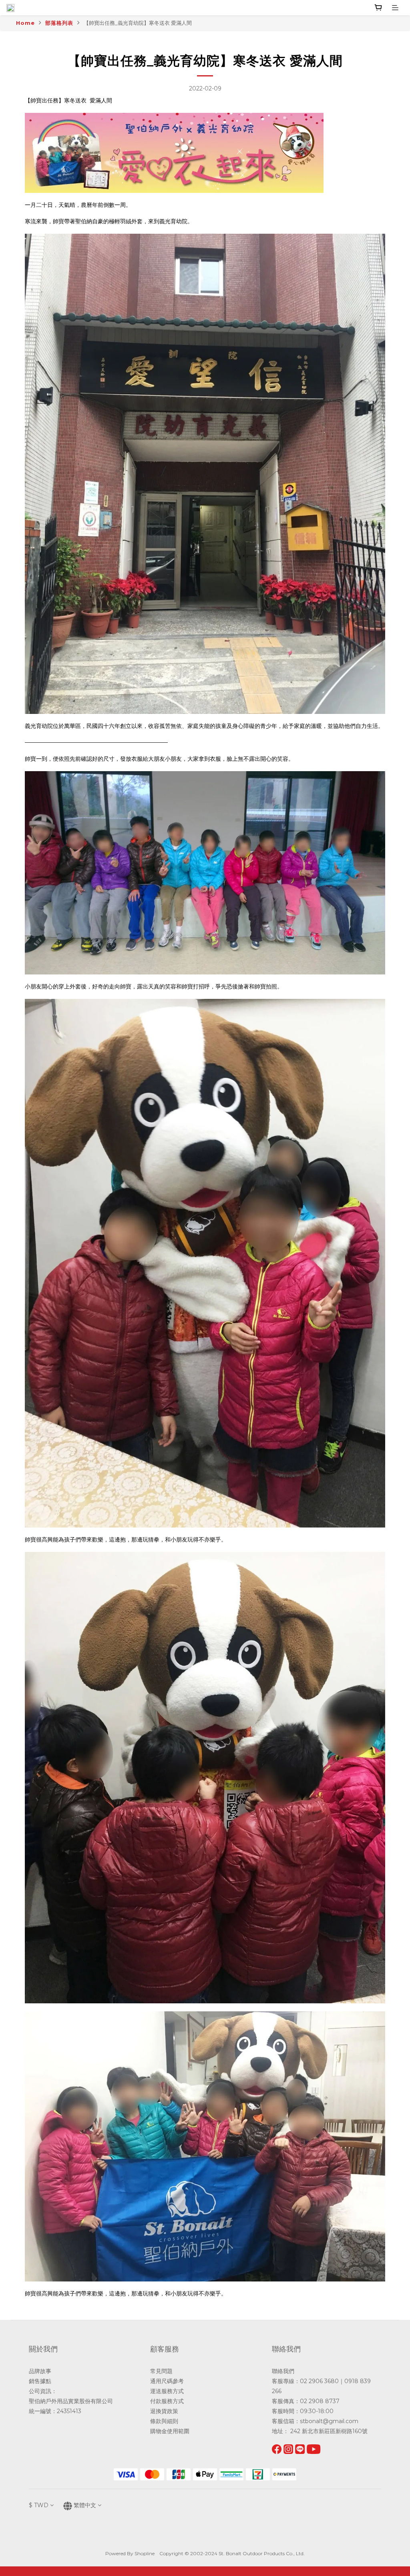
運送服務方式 (167, 2391)
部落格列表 (59, 23)
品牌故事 (40, 2371)
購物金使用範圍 (170, 2431)
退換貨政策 (164, 2411)
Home (25, 23)
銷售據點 (40, 2381)
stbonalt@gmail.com (329, 2421)
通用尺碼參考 (167, 2381)
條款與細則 (164, 2421)
